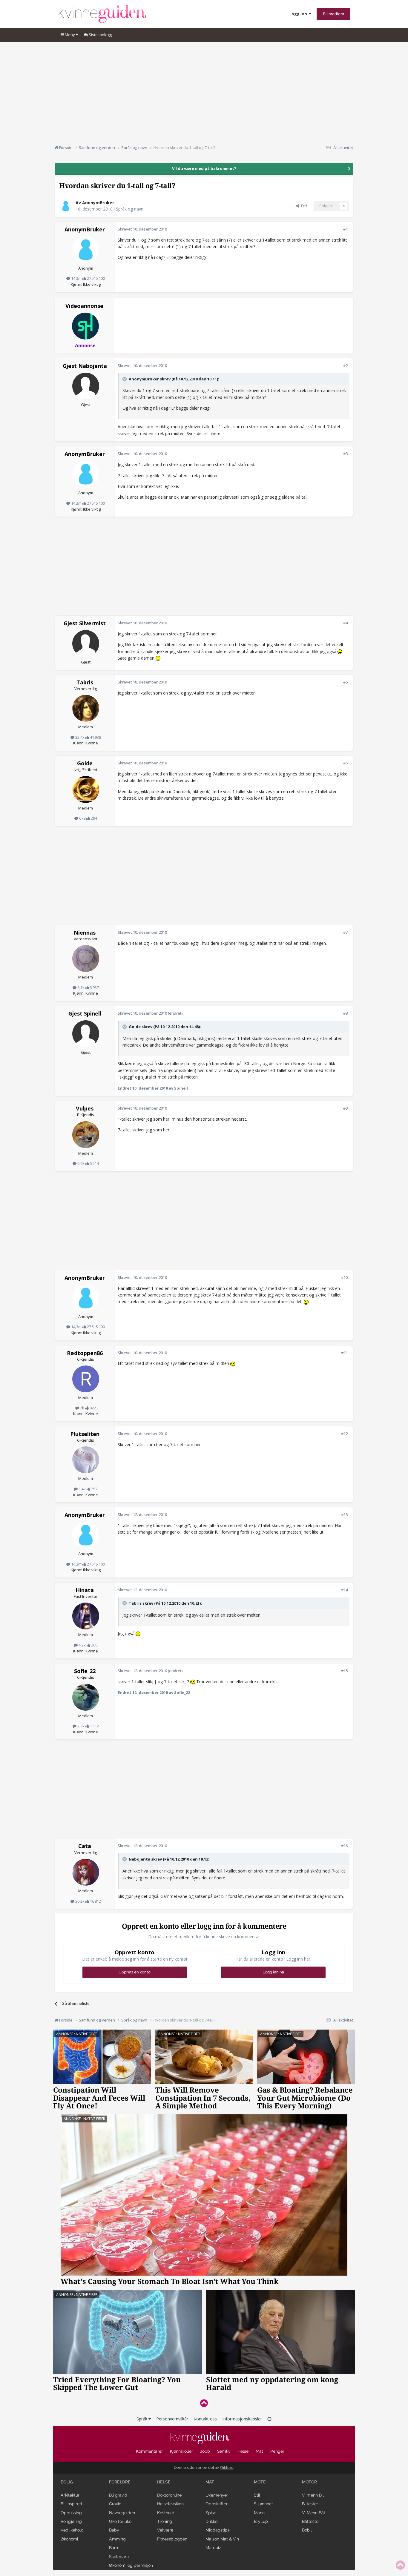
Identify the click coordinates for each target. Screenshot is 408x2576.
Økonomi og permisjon (131, 2565)
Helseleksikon (170, 2504)
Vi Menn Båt (314, 2513)
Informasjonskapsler (242, 2419)
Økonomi (69, 2539)
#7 (345, 932)
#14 (344, 1590)
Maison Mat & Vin (222, 2539)
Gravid (115, 2504)
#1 (345, 229)
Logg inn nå (273, 1972)
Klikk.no (227, 2467)
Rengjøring (71, 2521)
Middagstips (218, 2530)
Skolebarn (119, 2557)
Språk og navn (130, 209)
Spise (211, 2513)
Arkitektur (70, 2495)
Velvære (165, 2530)
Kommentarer (149, 2451)
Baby (114, 2530)
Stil (257, 2495)
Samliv (224, 2451)
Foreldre (120, 2482)
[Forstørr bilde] (340, 651)
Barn (113, 2548)
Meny (70, 35)
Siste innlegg (100, 35)
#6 (345, 763)
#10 (344, 1277)
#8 (345, 1013)
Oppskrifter (217, 2504)
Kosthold (166, 2513)
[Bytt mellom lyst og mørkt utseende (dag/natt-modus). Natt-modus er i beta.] (269, 2419)
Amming (117, 2539)
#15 (344, 1671)
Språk (142, 2419)
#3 (345, 454)
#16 (344, 1846)
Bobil (307, 2530)
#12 (344, 1434)
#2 (345, 365)
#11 (344, 1353)
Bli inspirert (72, 2504)
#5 (345, 682)
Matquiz (213, 2548)
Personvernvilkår (172, 2419)
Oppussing (71, 2513)
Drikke (211, 2521)
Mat (259, 2451)
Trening (165, 2521)
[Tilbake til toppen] (204, 2403)
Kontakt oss (205, 2419)
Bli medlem (333, 14)
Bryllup (261, 2521)
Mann (259, 2513)
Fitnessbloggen (172, 2539)
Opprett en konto (135, 1972)
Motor (309, 2482)
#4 (345, 623)
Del (303, 206)
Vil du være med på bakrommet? (204, 168)
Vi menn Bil (313, 2495)
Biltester (310, 2504)
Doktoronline (169, 2495)
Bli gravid (118, 2495)
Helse (243, 2451)
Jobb (205, 2451)
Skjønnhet (263, 2504)
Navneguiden (122, 2513)
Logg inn (299, 14)
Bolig (67, 2482)
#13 (344, 1514)
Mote (260, 2482)
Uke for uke (120, 2521)
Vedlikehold (72, 2530)
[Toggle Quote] (125, 379)
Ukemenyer (217, 2495)
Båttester (311, 2521)
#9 (345, 1108)
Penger (277, 2451)
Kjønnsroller (181, 2451)
